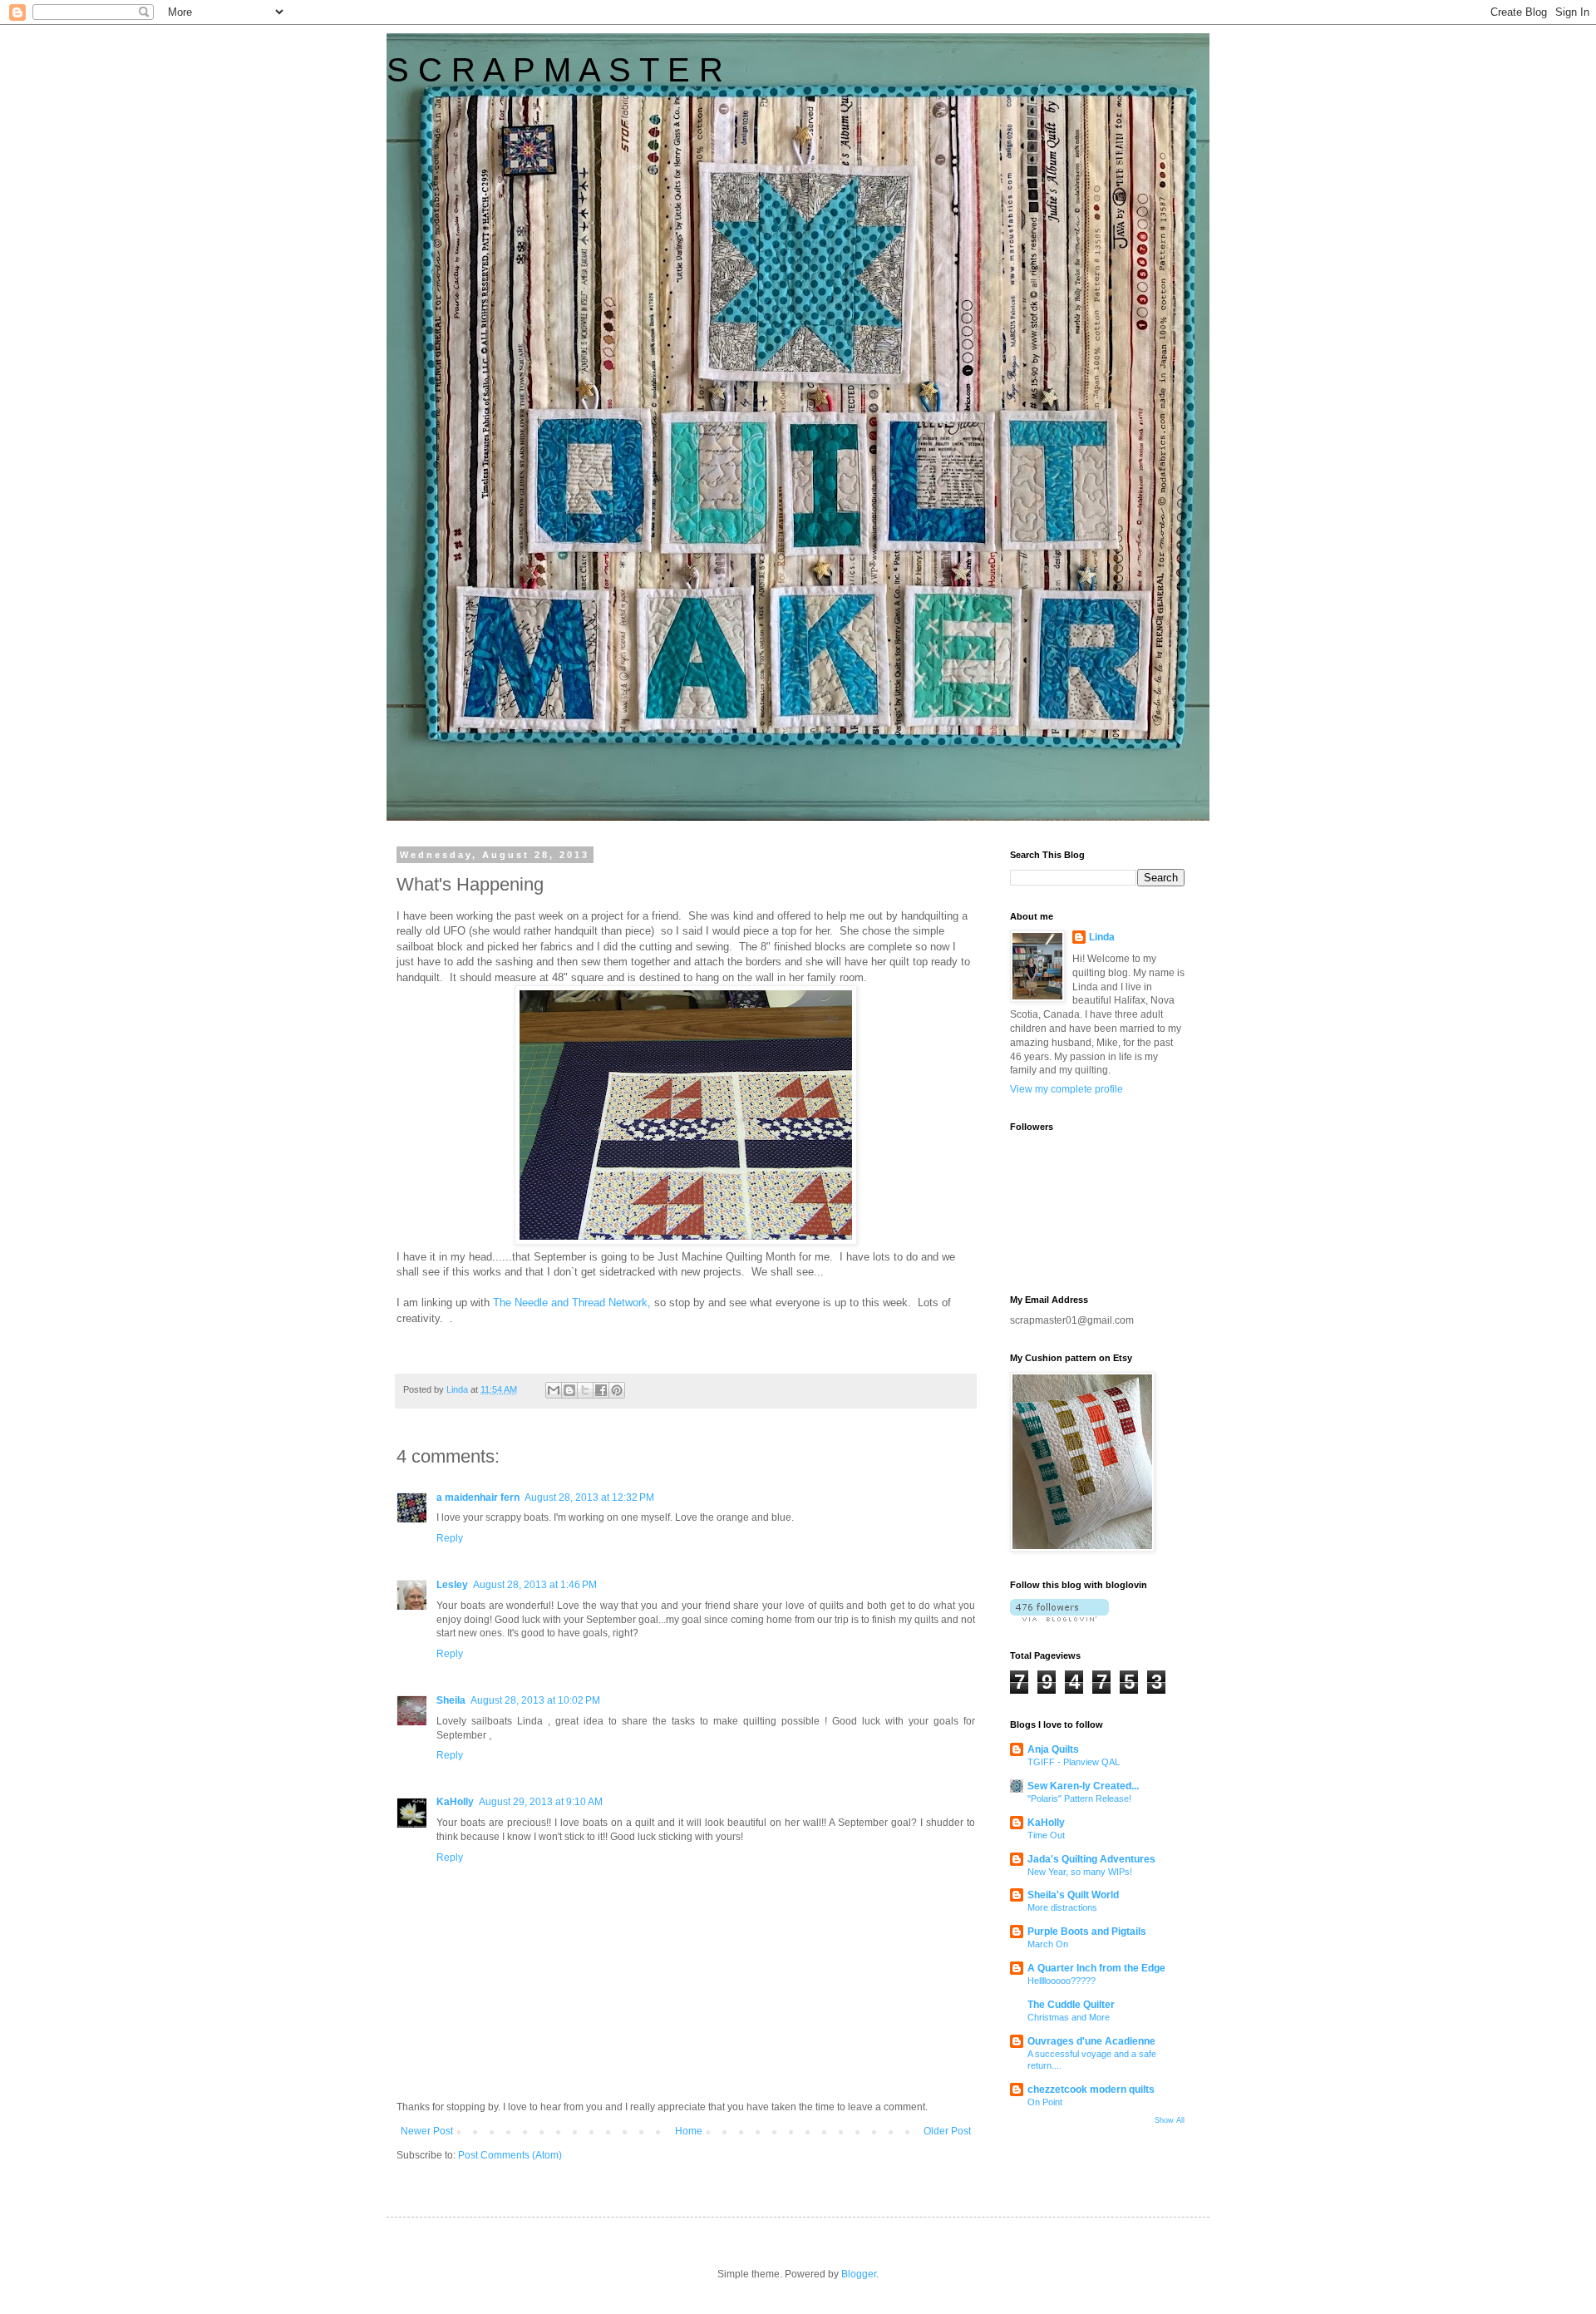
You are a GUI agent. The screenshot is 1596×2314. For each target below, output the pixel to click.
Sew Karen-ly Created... (1083, 1786)
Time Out (1046, 1835)
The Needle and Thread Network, (570, 1303)
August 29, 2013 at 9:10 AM (541, 1802)
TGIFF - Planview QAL (1074, 1762)
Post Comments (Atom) (510, 2155)
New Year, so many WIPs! (1080, 1872)
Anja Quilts (1053, 1749)
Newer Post (427, 2131)
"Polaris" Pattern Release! (1079, 1798)
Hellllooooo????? (1062, 1981)
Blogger (859, 2274)
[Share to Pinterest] (617, 1390)
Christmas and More (1069, 2017)
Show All (1170, 2120)
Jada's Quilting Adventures (1091, 1859)
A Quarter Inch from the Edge (1096, 1968)
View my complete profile (1066, 1089)
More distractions (1062, 1907)
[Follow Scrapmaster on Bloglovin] (1059, 1618)
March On (1048, 1944)
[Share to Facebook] (601, 1390)
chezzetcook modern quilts (1091, 2090)
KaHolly (455, 1802)
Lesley (452, 1585)
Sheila (451, 1700)
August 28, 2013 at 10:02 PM (535, 1700)
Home (689, 2131)
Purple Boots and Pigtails (1087, 1932)
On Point (1045, 2102)
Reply (450, 1538)
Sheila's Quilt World (1073, 1895)
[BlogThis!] (569, 1390)
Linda (1102, 937)
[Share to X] (585, 1390)
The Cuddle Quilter (1071, 2005)
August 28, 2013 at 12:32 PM (589, 1497)
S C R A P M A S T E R (555, 70)
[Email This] (554, 1390)
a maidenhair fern (478, 1497)
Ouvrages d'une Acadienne (1091, 2041)
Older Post (947, 2131)
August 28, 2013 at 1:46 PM (535, 1585)
